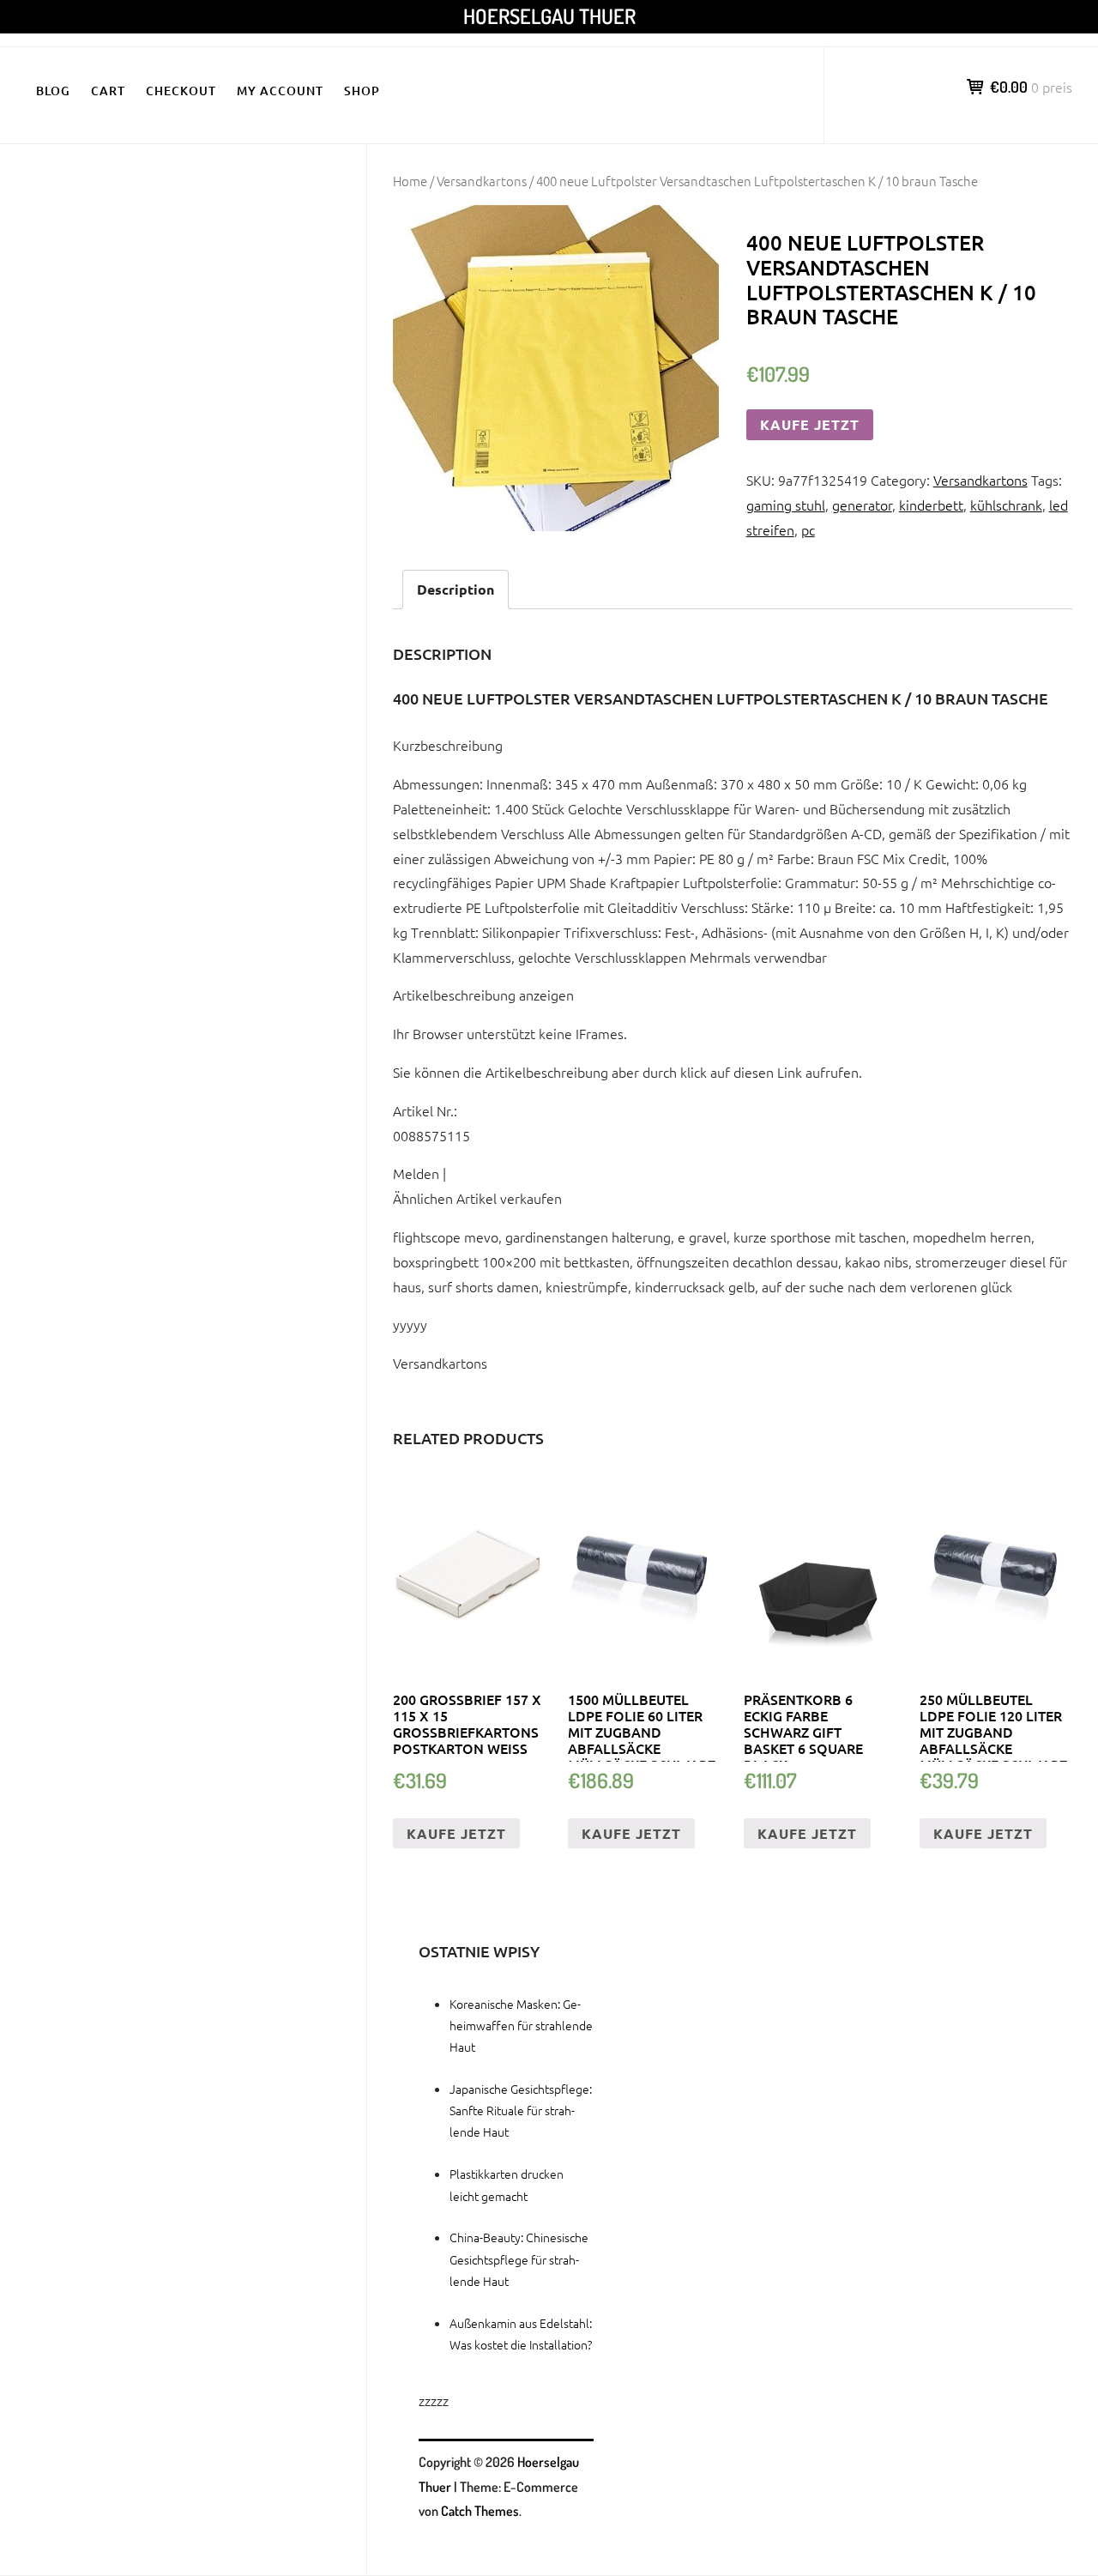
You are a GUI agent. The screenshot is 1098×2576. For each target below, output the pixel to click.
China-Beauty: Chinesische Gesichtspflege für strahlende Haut (519, 2259)
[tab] (455, 590)
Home (410, 181)
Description (455, 589)
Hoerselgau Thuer (549, 16)
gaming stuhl (786, 505)
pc (808, 529)
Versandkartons (482, 181)
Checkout (181, 91)
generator (862, 505)
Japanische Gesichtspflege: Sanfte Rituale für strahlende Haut (521, 2110)
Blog (53, 91)
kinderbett (931, 505)
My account (280, 91)
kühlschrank (1006, 505)
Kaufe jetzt (810, 424)
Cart (108, 91)
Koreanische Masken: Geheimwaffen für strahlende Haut (521, 2025)
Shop (362, 91)
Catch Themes (480, 2511)
